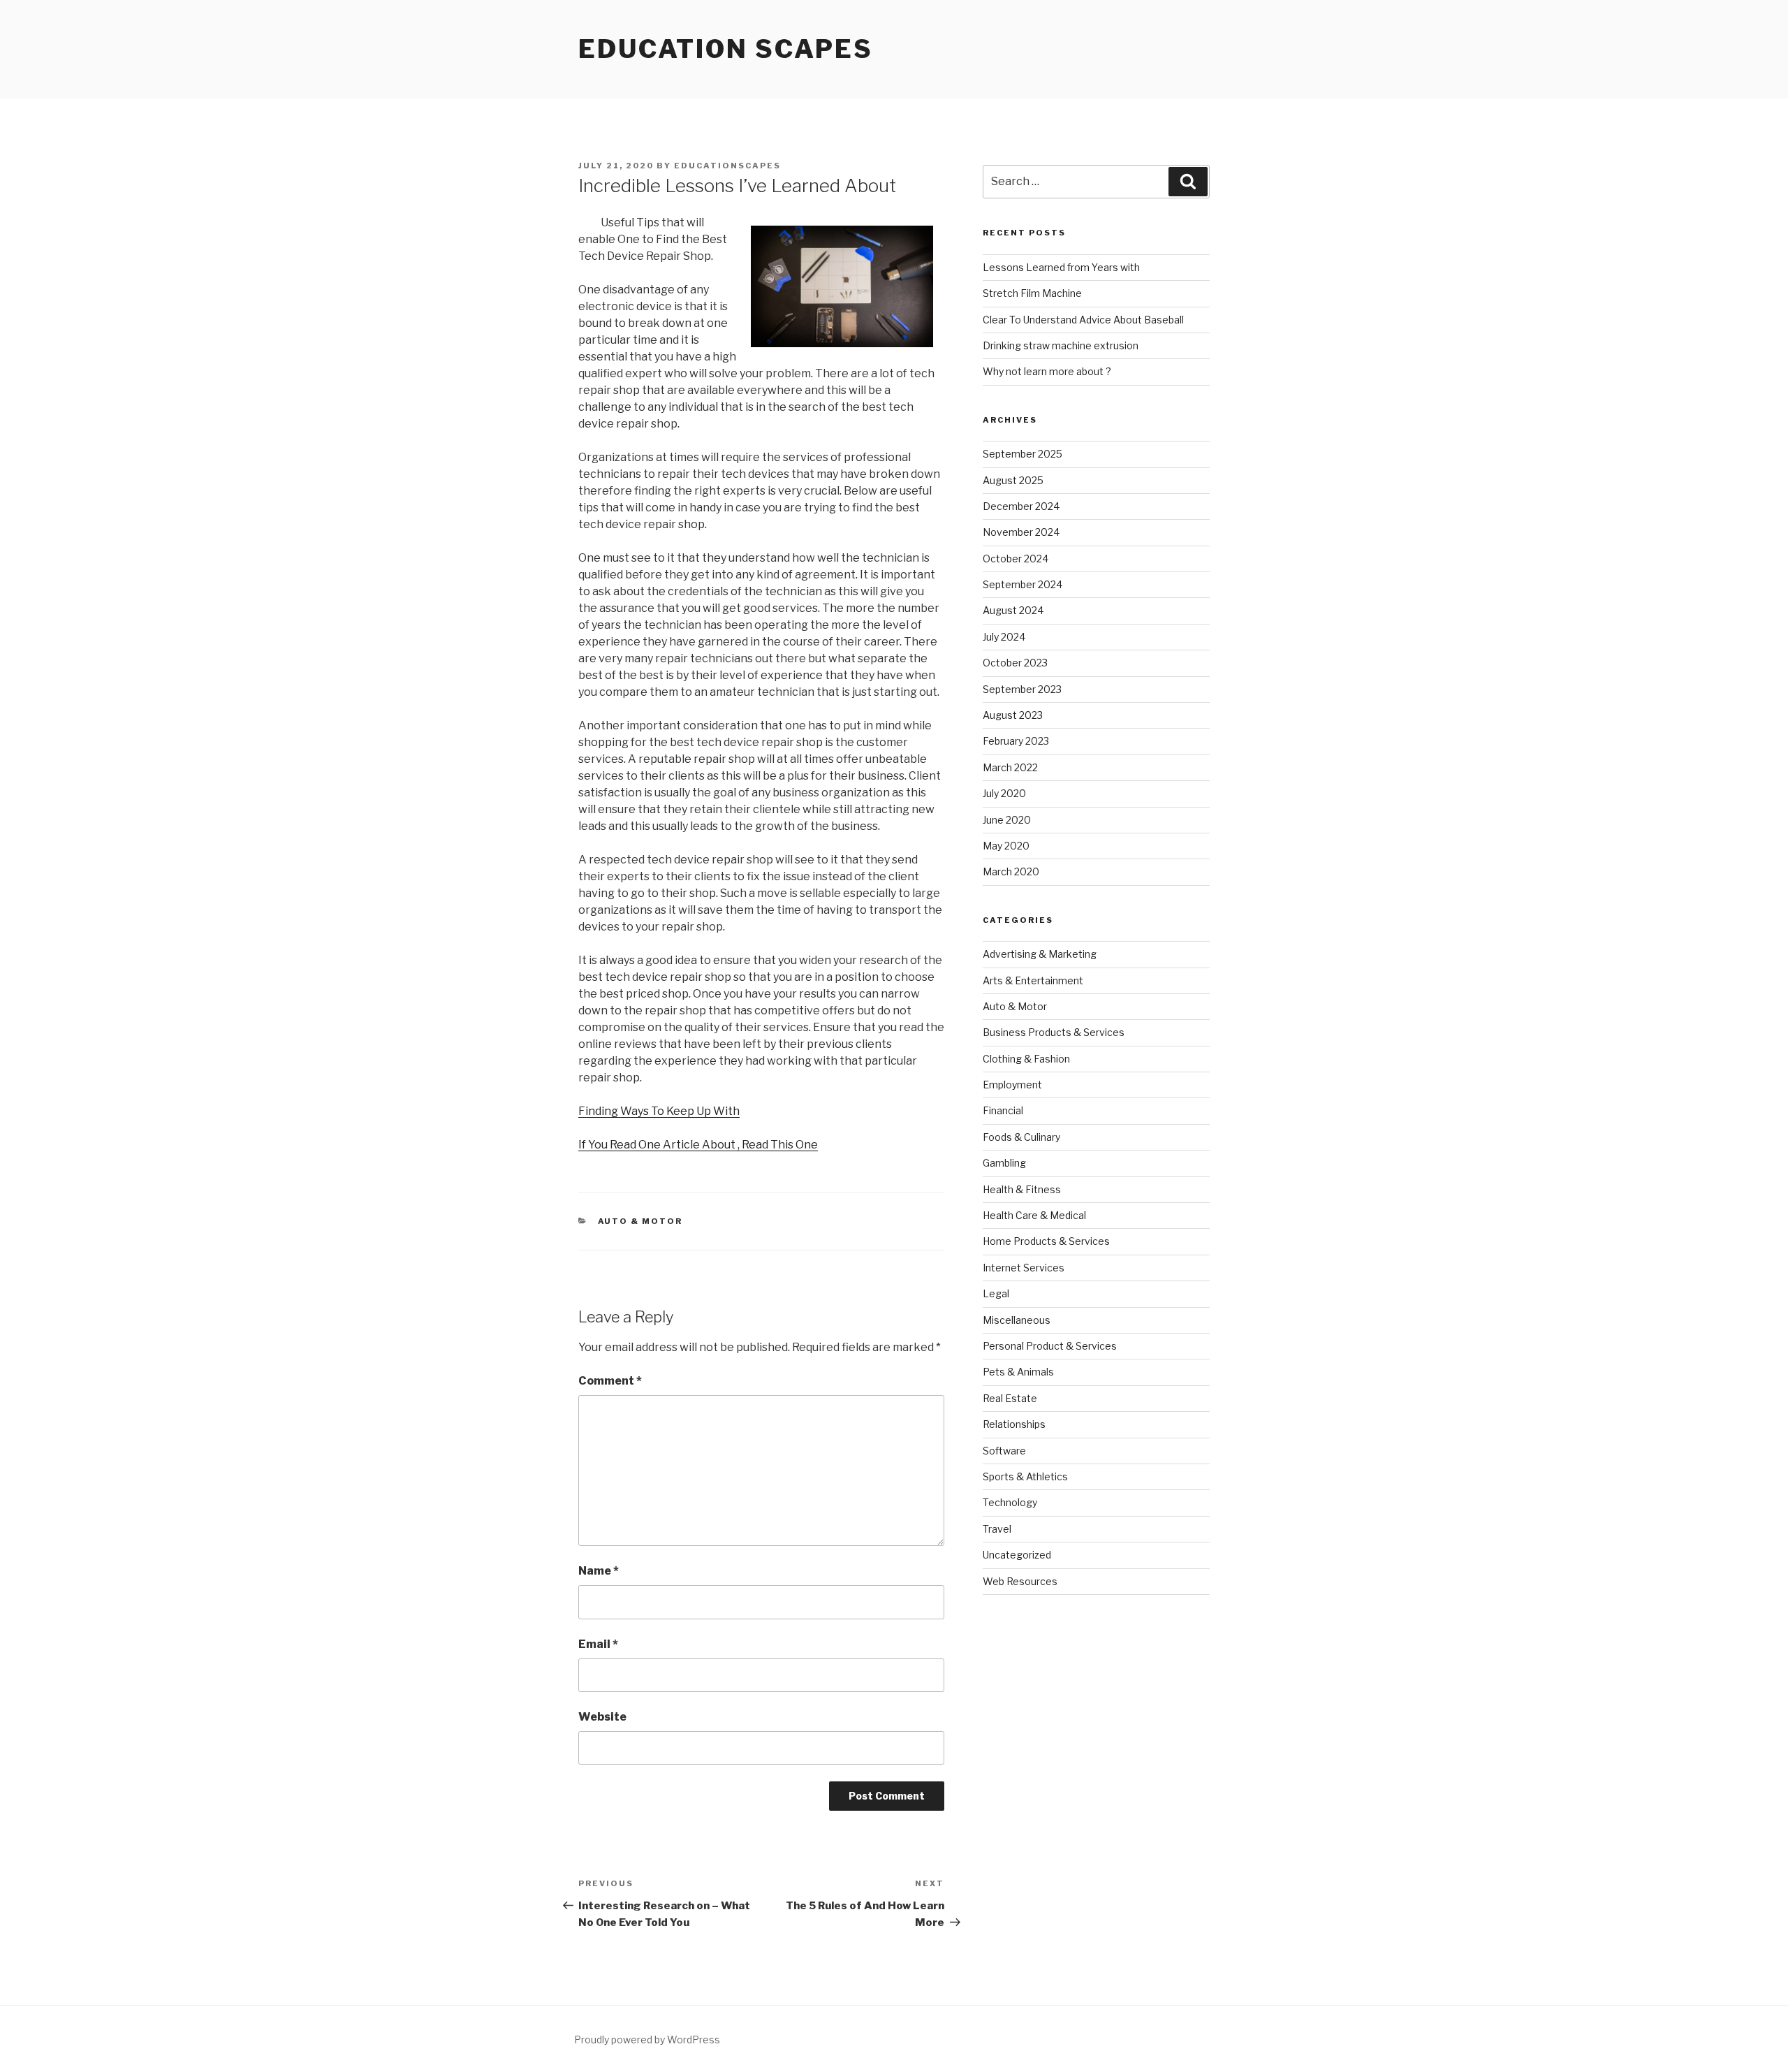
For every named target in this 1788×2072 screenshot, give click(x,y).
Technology (1010, 1502)
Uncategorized (1017, 1555)
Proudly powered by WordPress (647, 2040)
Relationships (1014, 1424)
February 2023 (1016, 741)
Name (599, 1571)
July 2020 (1004, 793)
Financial (1003, 1110)
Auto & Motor (640, 1221)
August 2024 (1013, 610)
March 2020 (1011, 871)
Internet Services (1024, 1268)
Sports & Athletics (1025, 1476)
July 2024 (1004, 637)
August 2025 (1013, 480)
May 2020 (1006, 846)
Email (598, 1644)
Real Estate (1010, 1398)
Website (602, 1717)
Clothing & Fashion (1026, 1059)
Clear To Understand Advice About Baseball (1083, 320)
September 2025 (1023, 454)
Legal (996, 1293)
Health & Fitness (1022, 1189)
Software (1004, 1451)
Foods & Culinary (1021, 1137)
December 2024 (1021, 506)
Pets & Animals (1018, 1372)
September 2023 (1022, 689)
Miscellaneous (1017, 1320)
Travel (997, 1529)
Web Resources (1020, 1581)
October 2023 (1015, 663)
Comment (610, 1381)
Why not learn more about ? (1047, 371)
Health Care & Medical (1034, 1215)
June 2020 (1007, 820)
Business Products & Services (1054, 1032)
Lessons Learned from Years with (1061, 267)
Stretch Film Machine (1032, 293)
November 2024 (1021, 532)
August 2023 (1013, 715)
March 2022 (1010, 767)
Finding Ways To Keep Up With (659, 1111)
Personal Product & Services (1050, 1346)
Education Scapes (726, 49)
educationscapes (727, 166)
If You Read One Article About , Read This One (698, 1145)
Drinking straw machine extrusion (1061, 345)
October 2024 (1016, 559)
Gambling (1004, 1163)
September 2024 (1023, 584)
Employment (1012, 1085)
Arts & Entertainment (1033, 980)
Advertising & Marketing (1040, 954)
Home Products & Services (1046, 1241)
